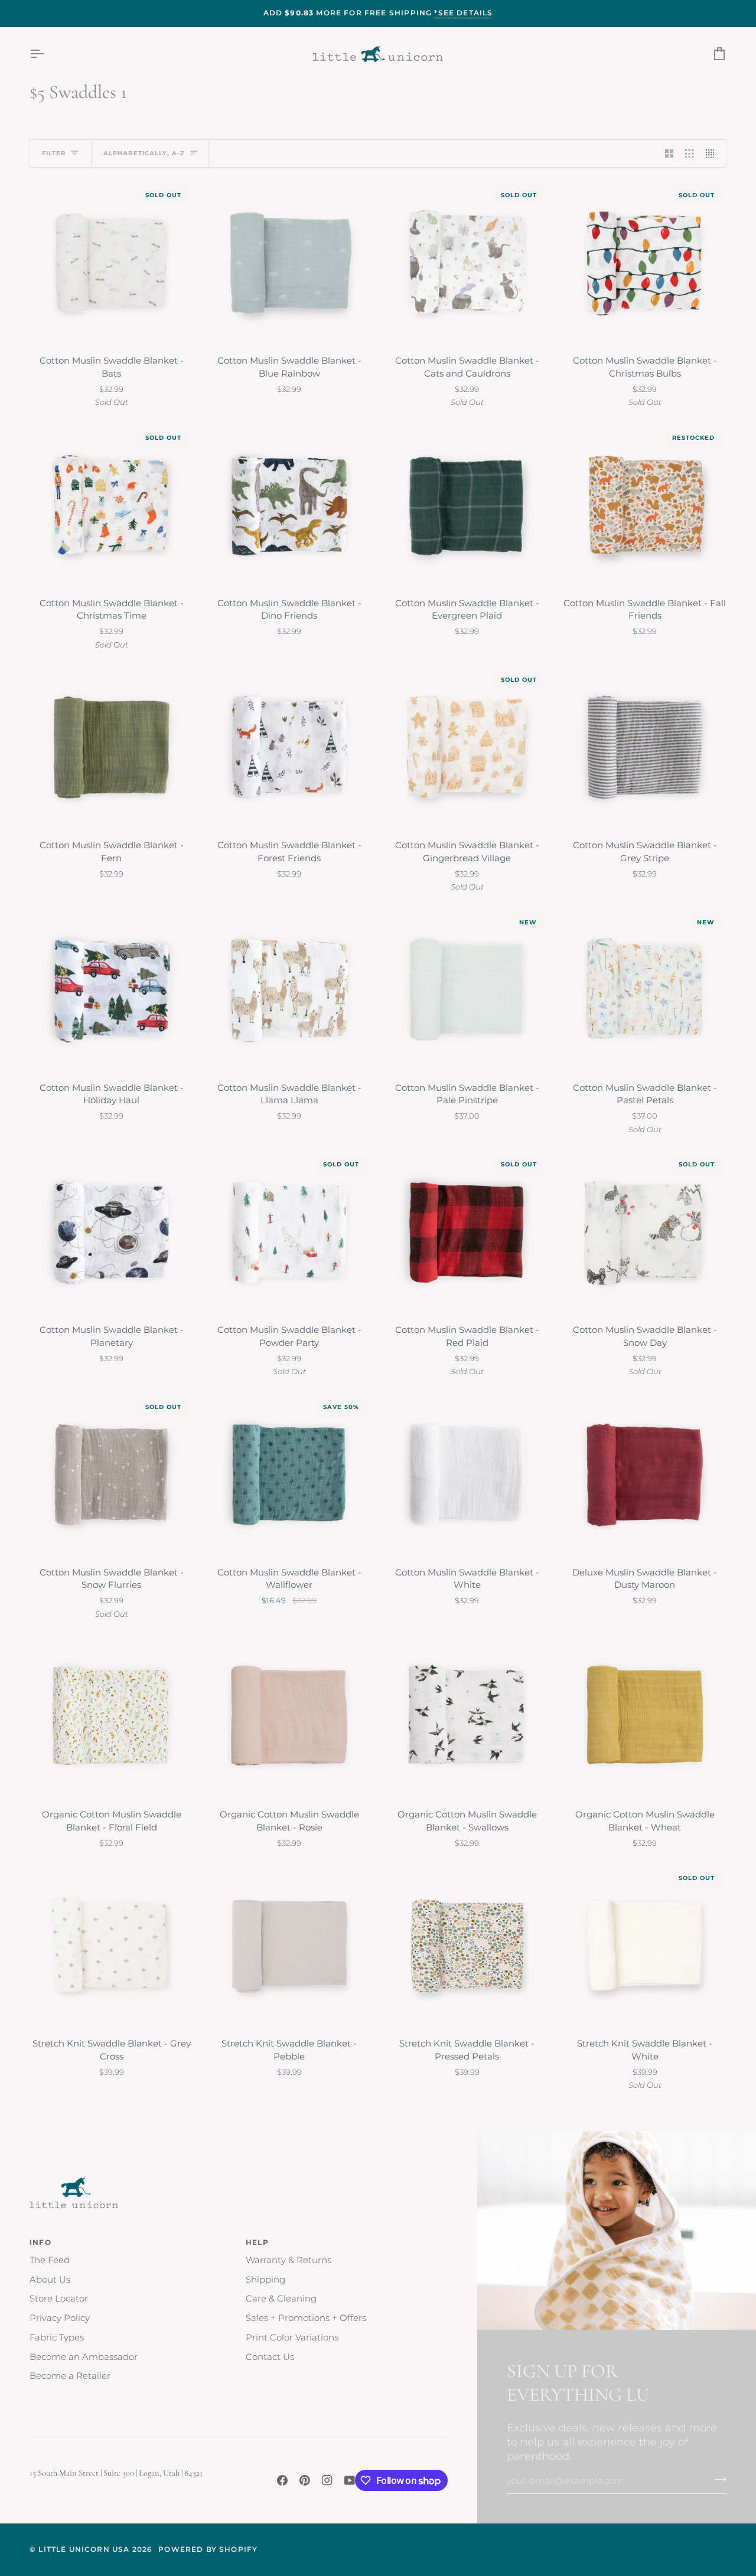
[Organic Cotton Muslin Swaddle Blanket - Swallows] (467, 1717)
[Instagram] (327, 2480)
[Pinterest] (305, 2480)
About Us (50, 2280)
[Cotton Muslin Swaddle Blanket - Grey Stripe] (645, 748)
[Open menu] (47, 54)
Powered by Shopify (208, 2549)
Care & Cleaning (281, 2299)
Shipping (265, 2280)
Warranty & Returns (289, 2260)
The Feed (50, 2260)
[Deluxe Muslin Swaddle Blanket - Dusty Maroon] (645, 1475)
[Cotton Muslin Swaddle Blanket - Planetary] (111, 1233)
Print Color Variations (292, 2338)
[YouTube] (350, 2480)
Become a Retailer (70, 2376)
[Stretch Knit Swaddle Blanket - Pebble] (289, 1946)
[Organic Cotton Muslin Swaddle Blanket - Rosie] (289, 1717)
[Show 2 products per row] (669, 153)
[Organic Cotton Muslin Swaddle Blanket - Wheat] (645, 1717)
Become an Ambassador (84, 2357)
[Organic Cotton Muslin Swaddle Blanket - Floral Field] (111, 1717)
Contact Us (270, 2357)
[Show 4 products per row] (713, 153)
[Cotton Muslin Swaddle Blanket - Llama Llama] (289, 991)
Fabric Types (57, 2338)
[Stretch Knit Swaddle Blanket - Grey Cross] (111, 1946)
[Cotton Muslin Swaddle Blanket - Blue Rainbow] (289, 264)
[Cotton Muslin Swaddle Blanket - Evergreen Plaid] (467, 506)
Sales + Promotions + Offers (306, 2318)
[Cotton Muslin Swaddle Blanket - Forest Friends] (289, 748)
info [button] (40, 2242)
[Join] (717, 2480)
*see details (463, 13)
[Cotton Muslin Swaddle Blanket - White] (467, 1475)
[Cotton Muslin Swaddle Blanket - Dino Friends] (289, 506)
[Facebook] (282, 2480)
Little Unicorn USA (84, 2549)
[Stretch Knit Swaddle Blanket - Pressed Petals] (467, 1946)
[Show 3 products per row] (690, 153)
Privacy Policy (60, 2318)
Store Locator (59, 2299)
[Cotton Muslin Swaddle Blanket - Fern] (111, 748)
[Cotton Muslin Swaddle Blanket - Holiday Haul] (111, 991)
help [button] (257, 2242)
